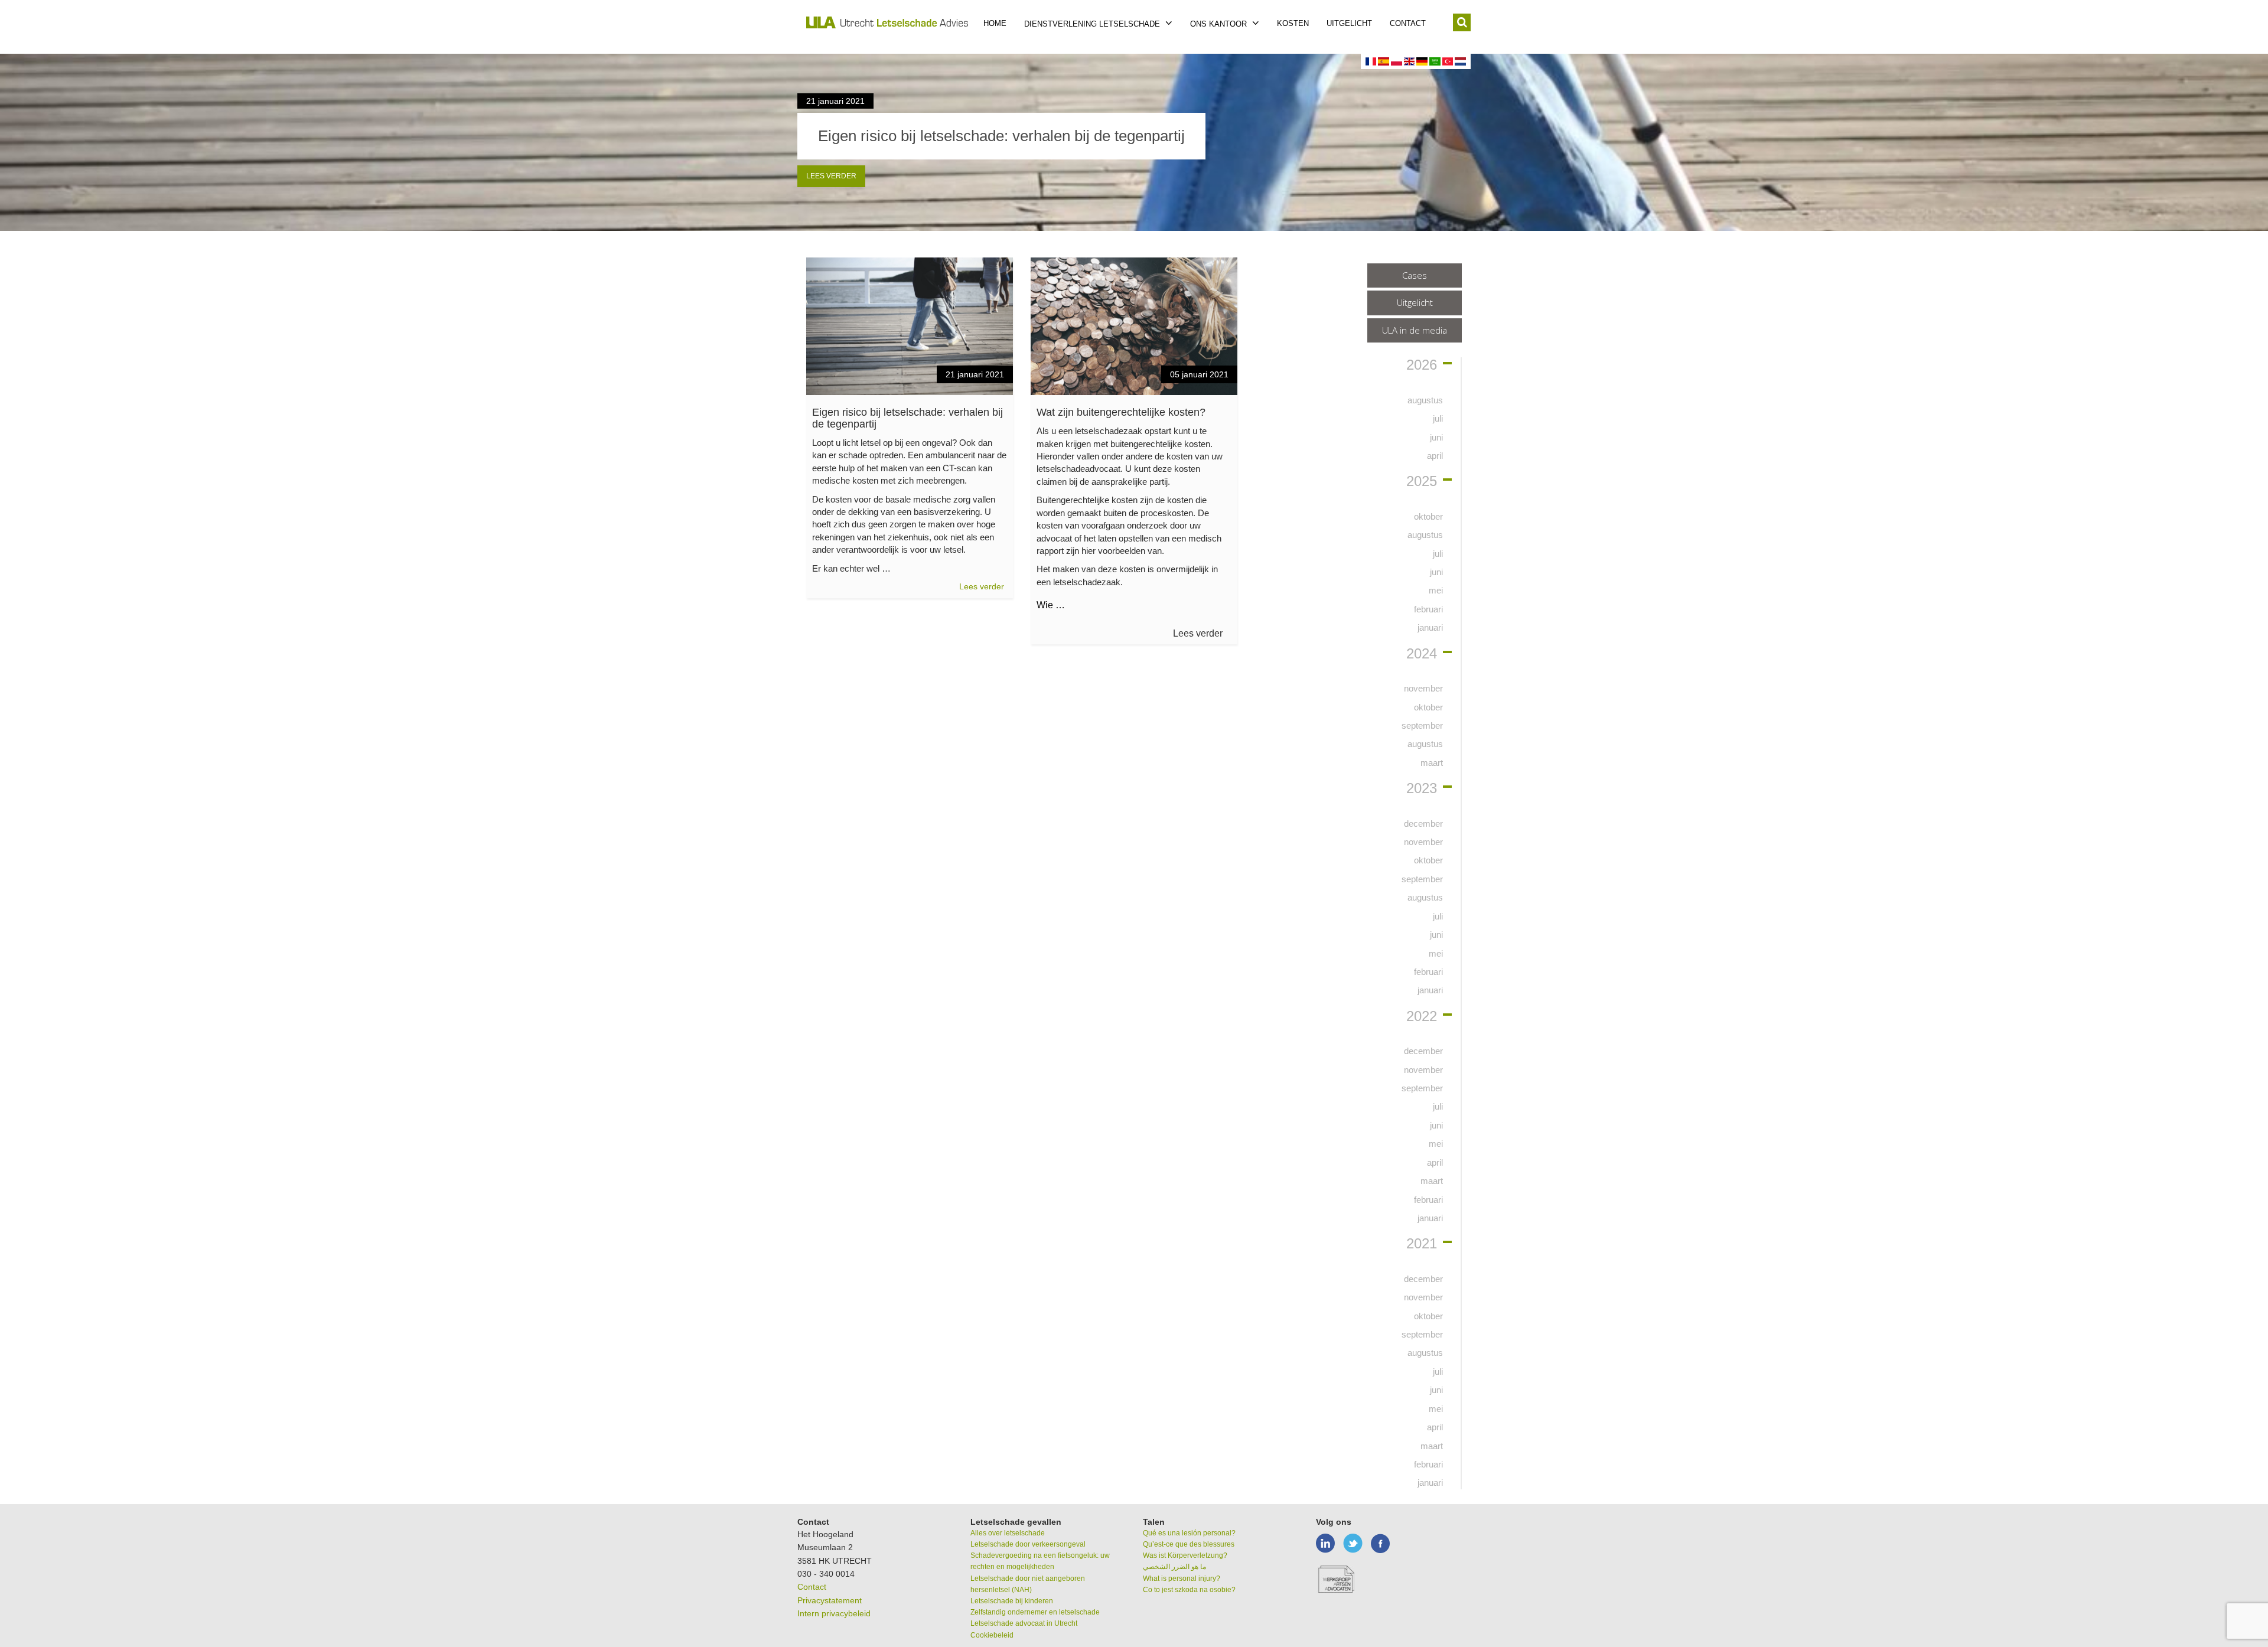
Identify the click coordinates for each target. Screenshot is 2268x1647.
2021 (1422, 1244)
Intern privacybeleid (834, 1613)
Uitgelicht (1349, 23)
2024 (1422, 654)
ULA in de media (1415, 330)
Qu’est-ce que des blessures (1189, 1544)
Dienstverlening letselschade (1093, 24)
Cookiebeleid (992, 1635)
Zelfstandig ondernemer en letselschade (1035, 1612)
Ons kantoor (1220, 24)
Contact (1408, 23)
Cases (1415, 275)
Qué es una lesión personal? (1189, 1533)
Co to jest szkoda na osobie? (1189, 1590)
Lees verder (831, 176)
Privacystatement (830, 1600)
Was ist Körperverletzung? (1185, 1555)
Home (995, 23)
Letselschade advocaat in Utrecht (1024, 1623)
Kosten (1293, 23)
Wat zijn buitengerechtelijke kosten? (1121, 412)
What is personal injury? (1182, 1578)
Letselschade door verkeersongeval (1028, 1544)
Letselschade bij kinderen (1012, 1601)
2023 (1422, 788)
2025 (1422, 481)
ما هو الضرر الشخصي (1174, 1567)
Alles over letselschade (1008, 1533)
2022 (1422, 1016)
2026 (1422, 365)
